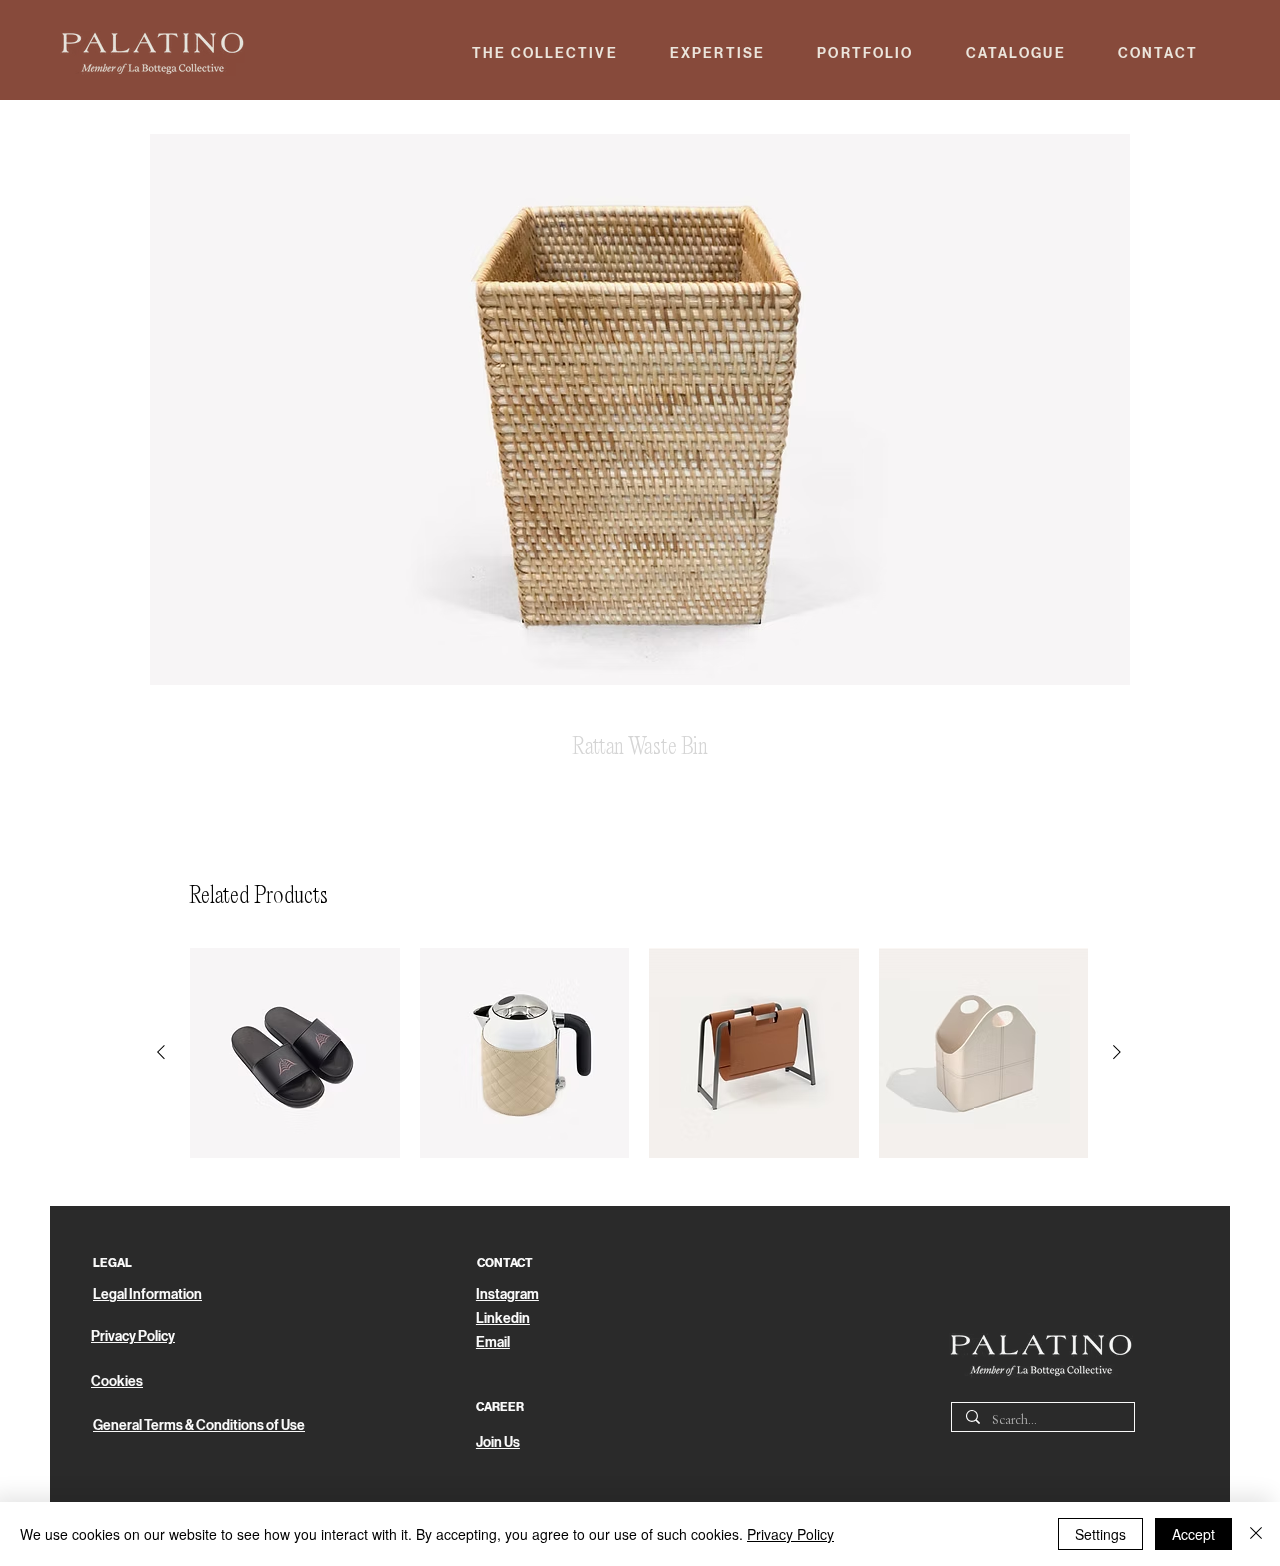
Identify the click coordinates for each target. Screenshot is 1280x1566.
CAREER (500, 1407)
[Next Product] (1117, 1052)
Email (493, 1342)
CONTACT (505, 1263)
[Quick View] (295, 1053)
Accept (1193, 1534)
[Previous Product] (161, 1052)
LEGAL (112, 1263)
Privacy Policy (790, 1534)
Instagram (507, 1294)
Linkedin (503, 1318)
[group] (639, 1053)
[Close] (1256, 1534)
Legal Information (147, 1294)
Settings (1100, 1534)
